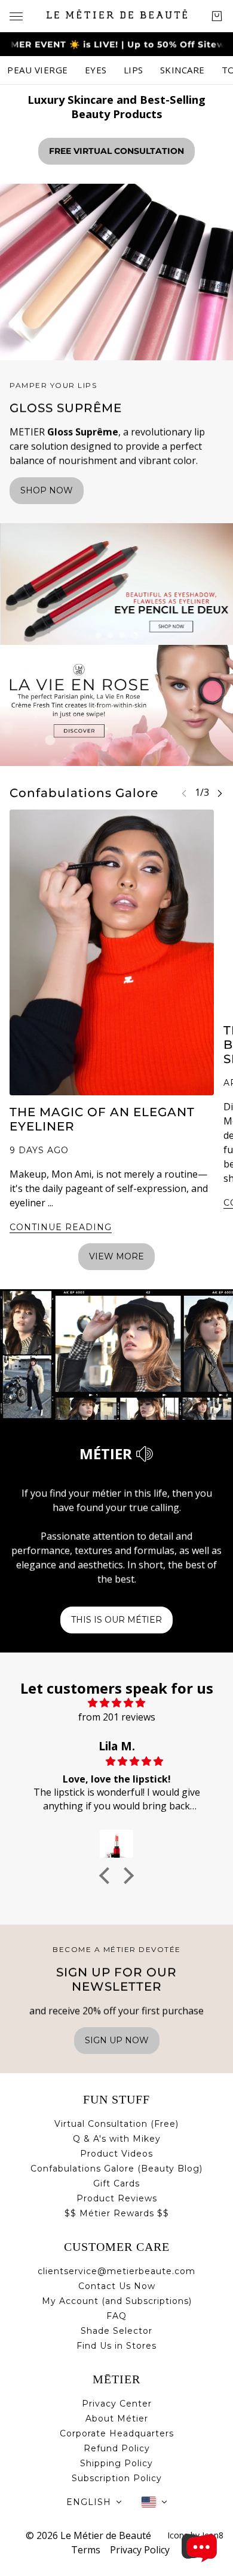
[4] (134, 635)
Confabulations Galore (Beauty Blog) (116, 2169)
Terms (86, 2550)
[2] (111, 635)
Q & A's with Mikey (117, 2139)
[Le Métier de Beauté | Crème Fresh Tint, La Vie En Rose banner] (116, 705)
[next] (220, 793)
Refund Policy (117, 2448)
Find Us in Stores (116, 2346)
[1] (99, 635)
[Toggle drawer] (16, 16)
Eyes (96, 70)
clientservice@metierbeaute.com (116, 2271)
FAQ (116, 2316)
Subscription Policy (117, 2478)
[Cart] (217, 16)
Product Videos (116, 2154)
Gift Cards (116, 2183)
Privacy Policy (140, 2550)
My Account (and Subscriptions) (117, 2301)
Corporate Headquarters (117, 2433)
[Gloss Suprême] (116, 272)
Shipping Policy (116, 2463)
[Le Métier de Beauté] (117, 14)
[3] (122, 635)
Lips (134, 70)
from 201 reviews (117, 1717)
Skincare (183, 70)
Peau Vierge (38, 70)
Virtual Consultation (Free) (116, 2124)
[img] (116, 1703)
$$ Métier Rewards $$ (117, 2213)
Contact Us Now (117, 2286)
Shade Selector (116, 2331)
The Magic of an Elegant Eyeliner (102, 1119)
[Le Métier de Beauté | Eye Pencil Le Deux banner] (116, 584)
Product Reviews (117, 2198)
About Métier (117, 2419)
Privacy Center (117, 2404)
